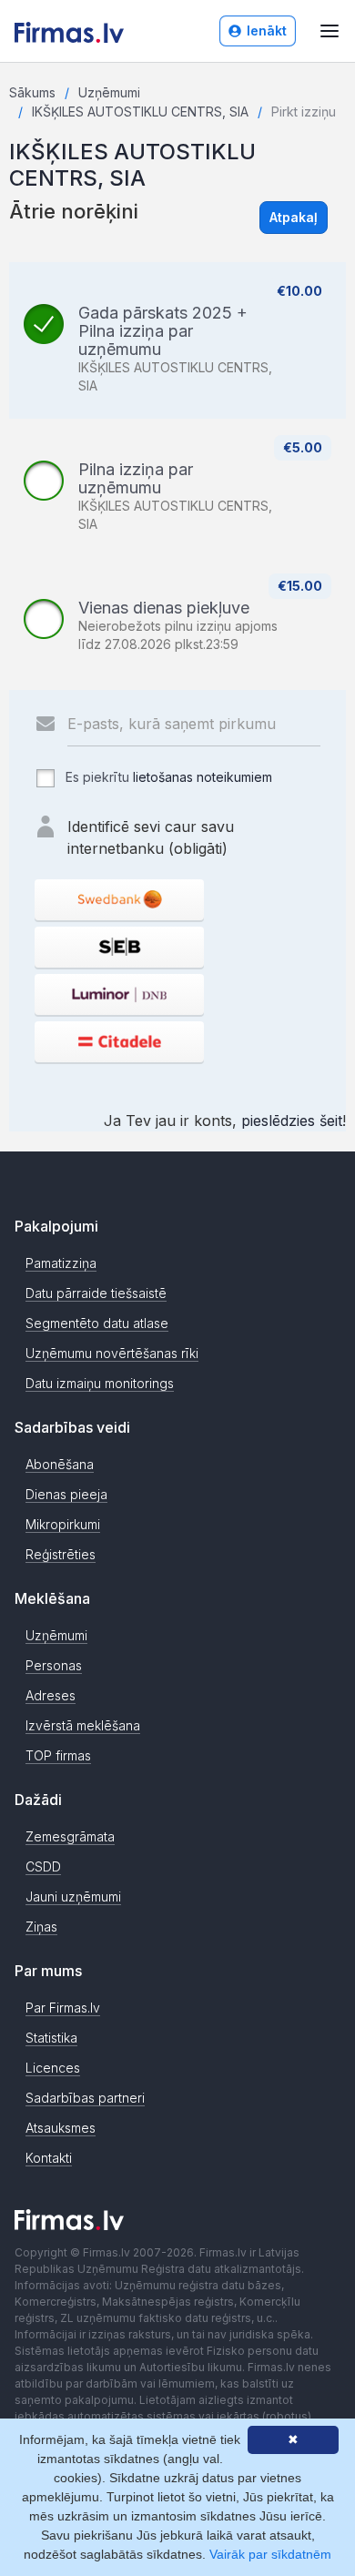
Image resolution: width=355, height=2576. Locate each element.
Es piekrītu (167, 777)
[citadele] (119, 1042)
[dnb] (119, 994)
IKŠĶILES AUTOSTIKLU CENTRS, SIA (140, 112)
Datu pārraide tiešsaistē (96, 1293)
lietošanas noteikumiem (203, 777)
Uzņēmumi (109, 92)
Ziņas (41, 1927)
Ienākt (267, 30)
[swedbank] (119, 900)
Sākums (32, 92)
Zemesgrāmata (70, 1836)
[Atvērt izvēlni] (330, 31)
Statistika (51, 2038)
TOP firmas (58, 1755)
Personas (54, 1665)
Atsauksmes (61, 2128)
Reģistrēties (61, 1554)
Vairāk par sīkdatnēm (270, 2554)
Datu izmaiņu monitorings (100, 1383)
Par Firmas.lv (63, 2008)
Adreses (51, 1695)
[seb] (119, 947)
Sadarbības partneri (85, 2098)
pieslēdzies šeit (292, 1121)
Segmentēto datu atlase (97, 1323)
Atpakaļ (294, 217)
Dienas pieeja (66, 1494)
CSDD (43, 1866)
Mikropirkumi (63, 1524)
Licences (53, 2068)
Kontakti (49, 2158)
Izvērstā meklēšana (83, 1725)
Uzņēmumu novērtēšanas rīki (112, 1353)
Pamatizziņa (61, 1263)
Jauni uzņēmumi (73, 1897)
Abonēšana (60, 1464)
